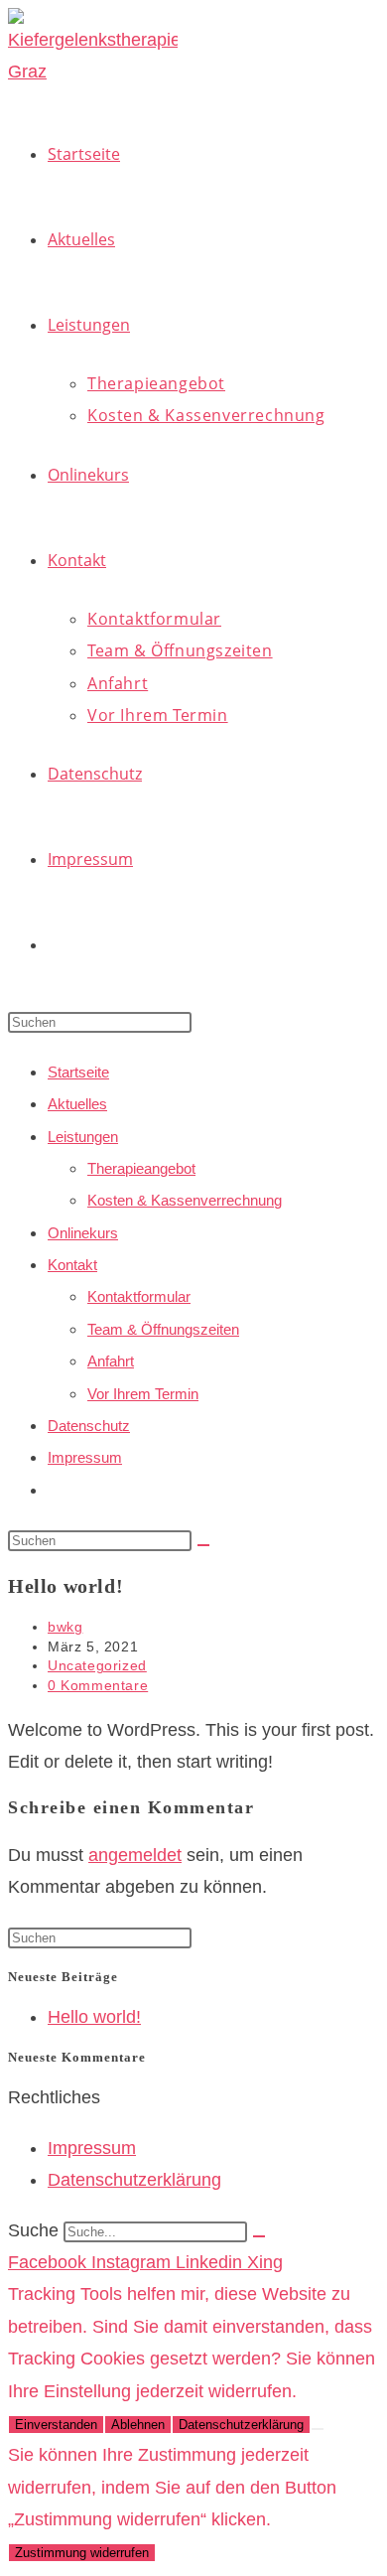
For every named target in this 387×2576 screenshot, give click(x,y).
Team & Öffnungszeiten (163, 1329)
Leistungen (83, 1137)
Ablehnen (138, 2425)
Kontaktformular (139, 1296)
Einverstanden (56, 2425)
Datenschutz (89, 1426)
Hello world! (94, 2017)
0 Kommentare (98, 1685)
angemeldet (135, 1855)
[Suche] (259, 2236)
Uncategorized (97, 1665)
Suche (33, 2230)
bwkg (65, 1627)
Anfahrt (111, 1361)
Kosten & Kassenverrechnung (185, 1200)
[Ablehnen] (318, 2429)
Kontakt (72, 1265)
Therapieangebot (141, 1168)
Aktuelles (77, 1104)
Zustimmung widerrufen (82, 2553)
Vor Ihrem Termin (143, 1394)
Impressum (85, 1457)
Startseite (78, 1072)
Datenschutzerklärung (241, 2425)
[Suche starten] (203, 1545)
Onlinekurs (83, 1233)
